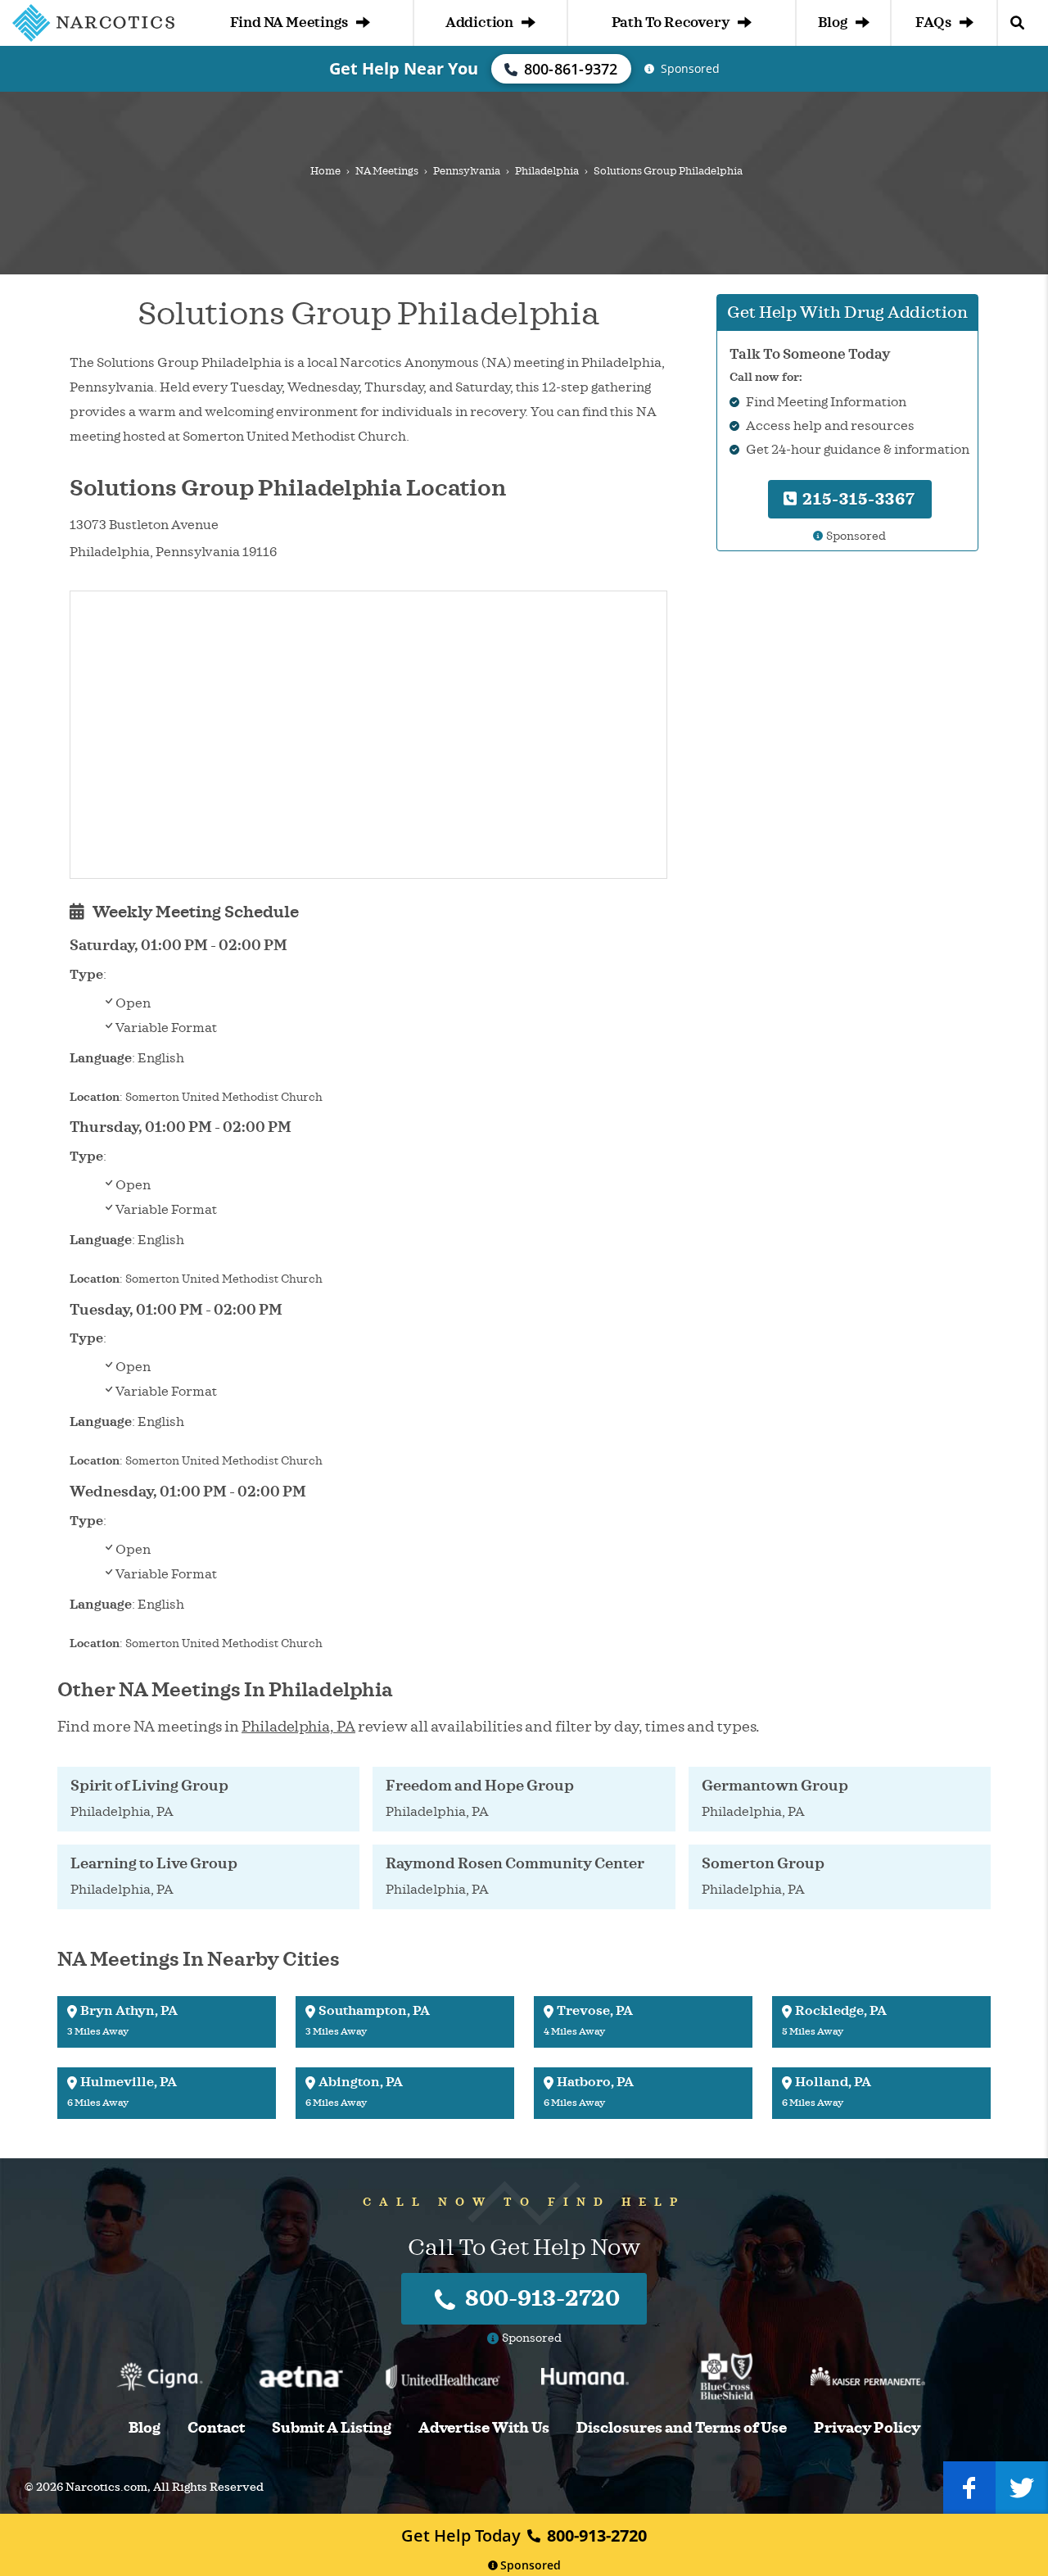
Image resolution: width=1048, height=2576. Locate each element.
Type (86, 975)
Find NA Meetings (289, 23)
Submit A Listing (332, 2428)
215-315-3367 (857, 498)
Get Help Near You (404, 68)
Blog (832, 23)
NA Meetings (387, 171)
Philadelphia (547, 171)
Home (325, 171)
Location (95, 1097)
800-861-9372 (571, 69)
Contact (216, 2428)
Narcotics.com (106, 2487)
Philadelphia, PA (298, 1727)
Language (101, 1058)
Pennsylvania (467, 171)
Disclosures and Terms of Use (682, 2428)
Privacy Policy (867, 2428)
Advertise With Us (484, 2428)
